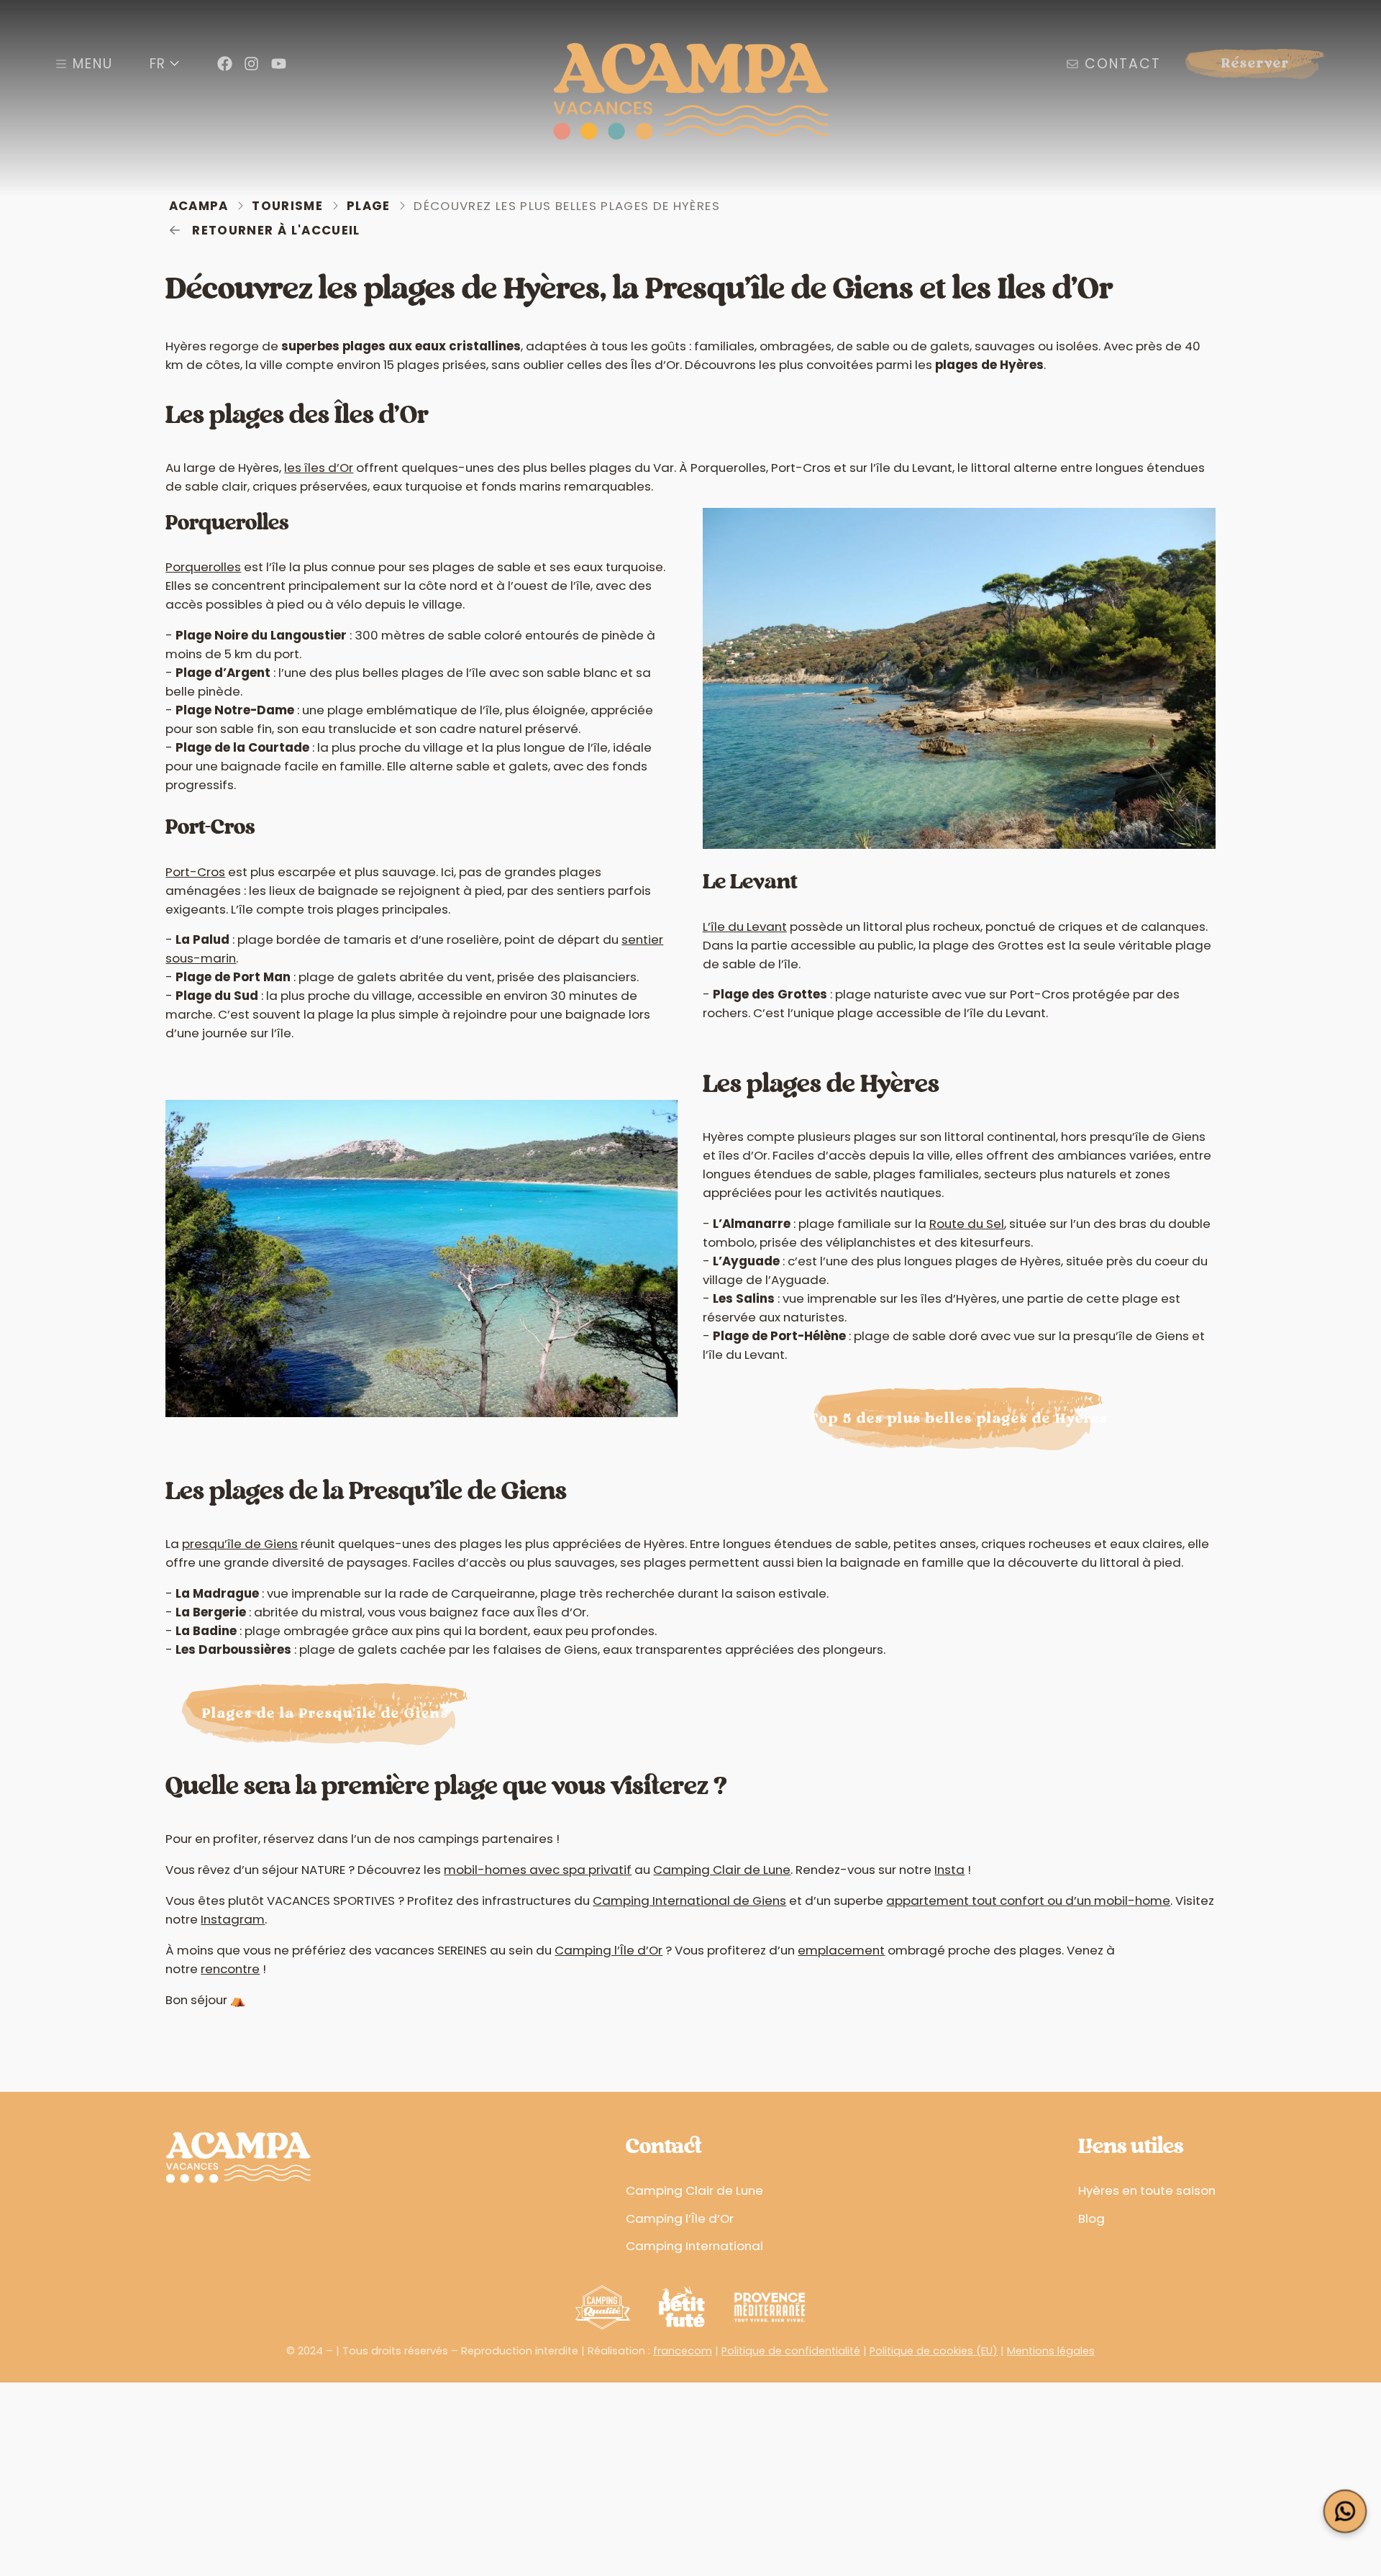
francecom (683, 2351)
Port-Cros (195, 872)
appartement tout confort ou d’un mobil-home (1028, 1901)
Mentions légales (1051, 2351)
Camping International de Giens (689, 1901)
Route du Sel (967, 1224)
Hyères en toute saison (1147, 2190)
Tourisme (287, 206)
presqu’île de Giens (240, 1544)
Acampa (199, 206)
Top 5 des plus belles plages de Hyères (959, 1419)
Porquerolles (203, 567)
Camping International (694, 2246)
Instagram (233, 1919)
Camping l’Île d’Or (609, 1950)
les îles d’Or (319, 468)
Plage (369, 206)
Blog (1091, 2218)
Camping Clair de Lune (722, 1870)
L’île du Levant (745, 927)
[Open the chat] (1345, 2512)
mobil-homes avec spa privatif (538, 1870)
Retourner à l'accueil (276, 230)
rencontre (230, 1969)
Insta (949, 1870)
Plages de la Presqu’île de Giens (325, 1714)
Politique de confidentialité (791, 2351)
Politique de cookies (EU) (934, 2351)
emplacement (841, 1950)
